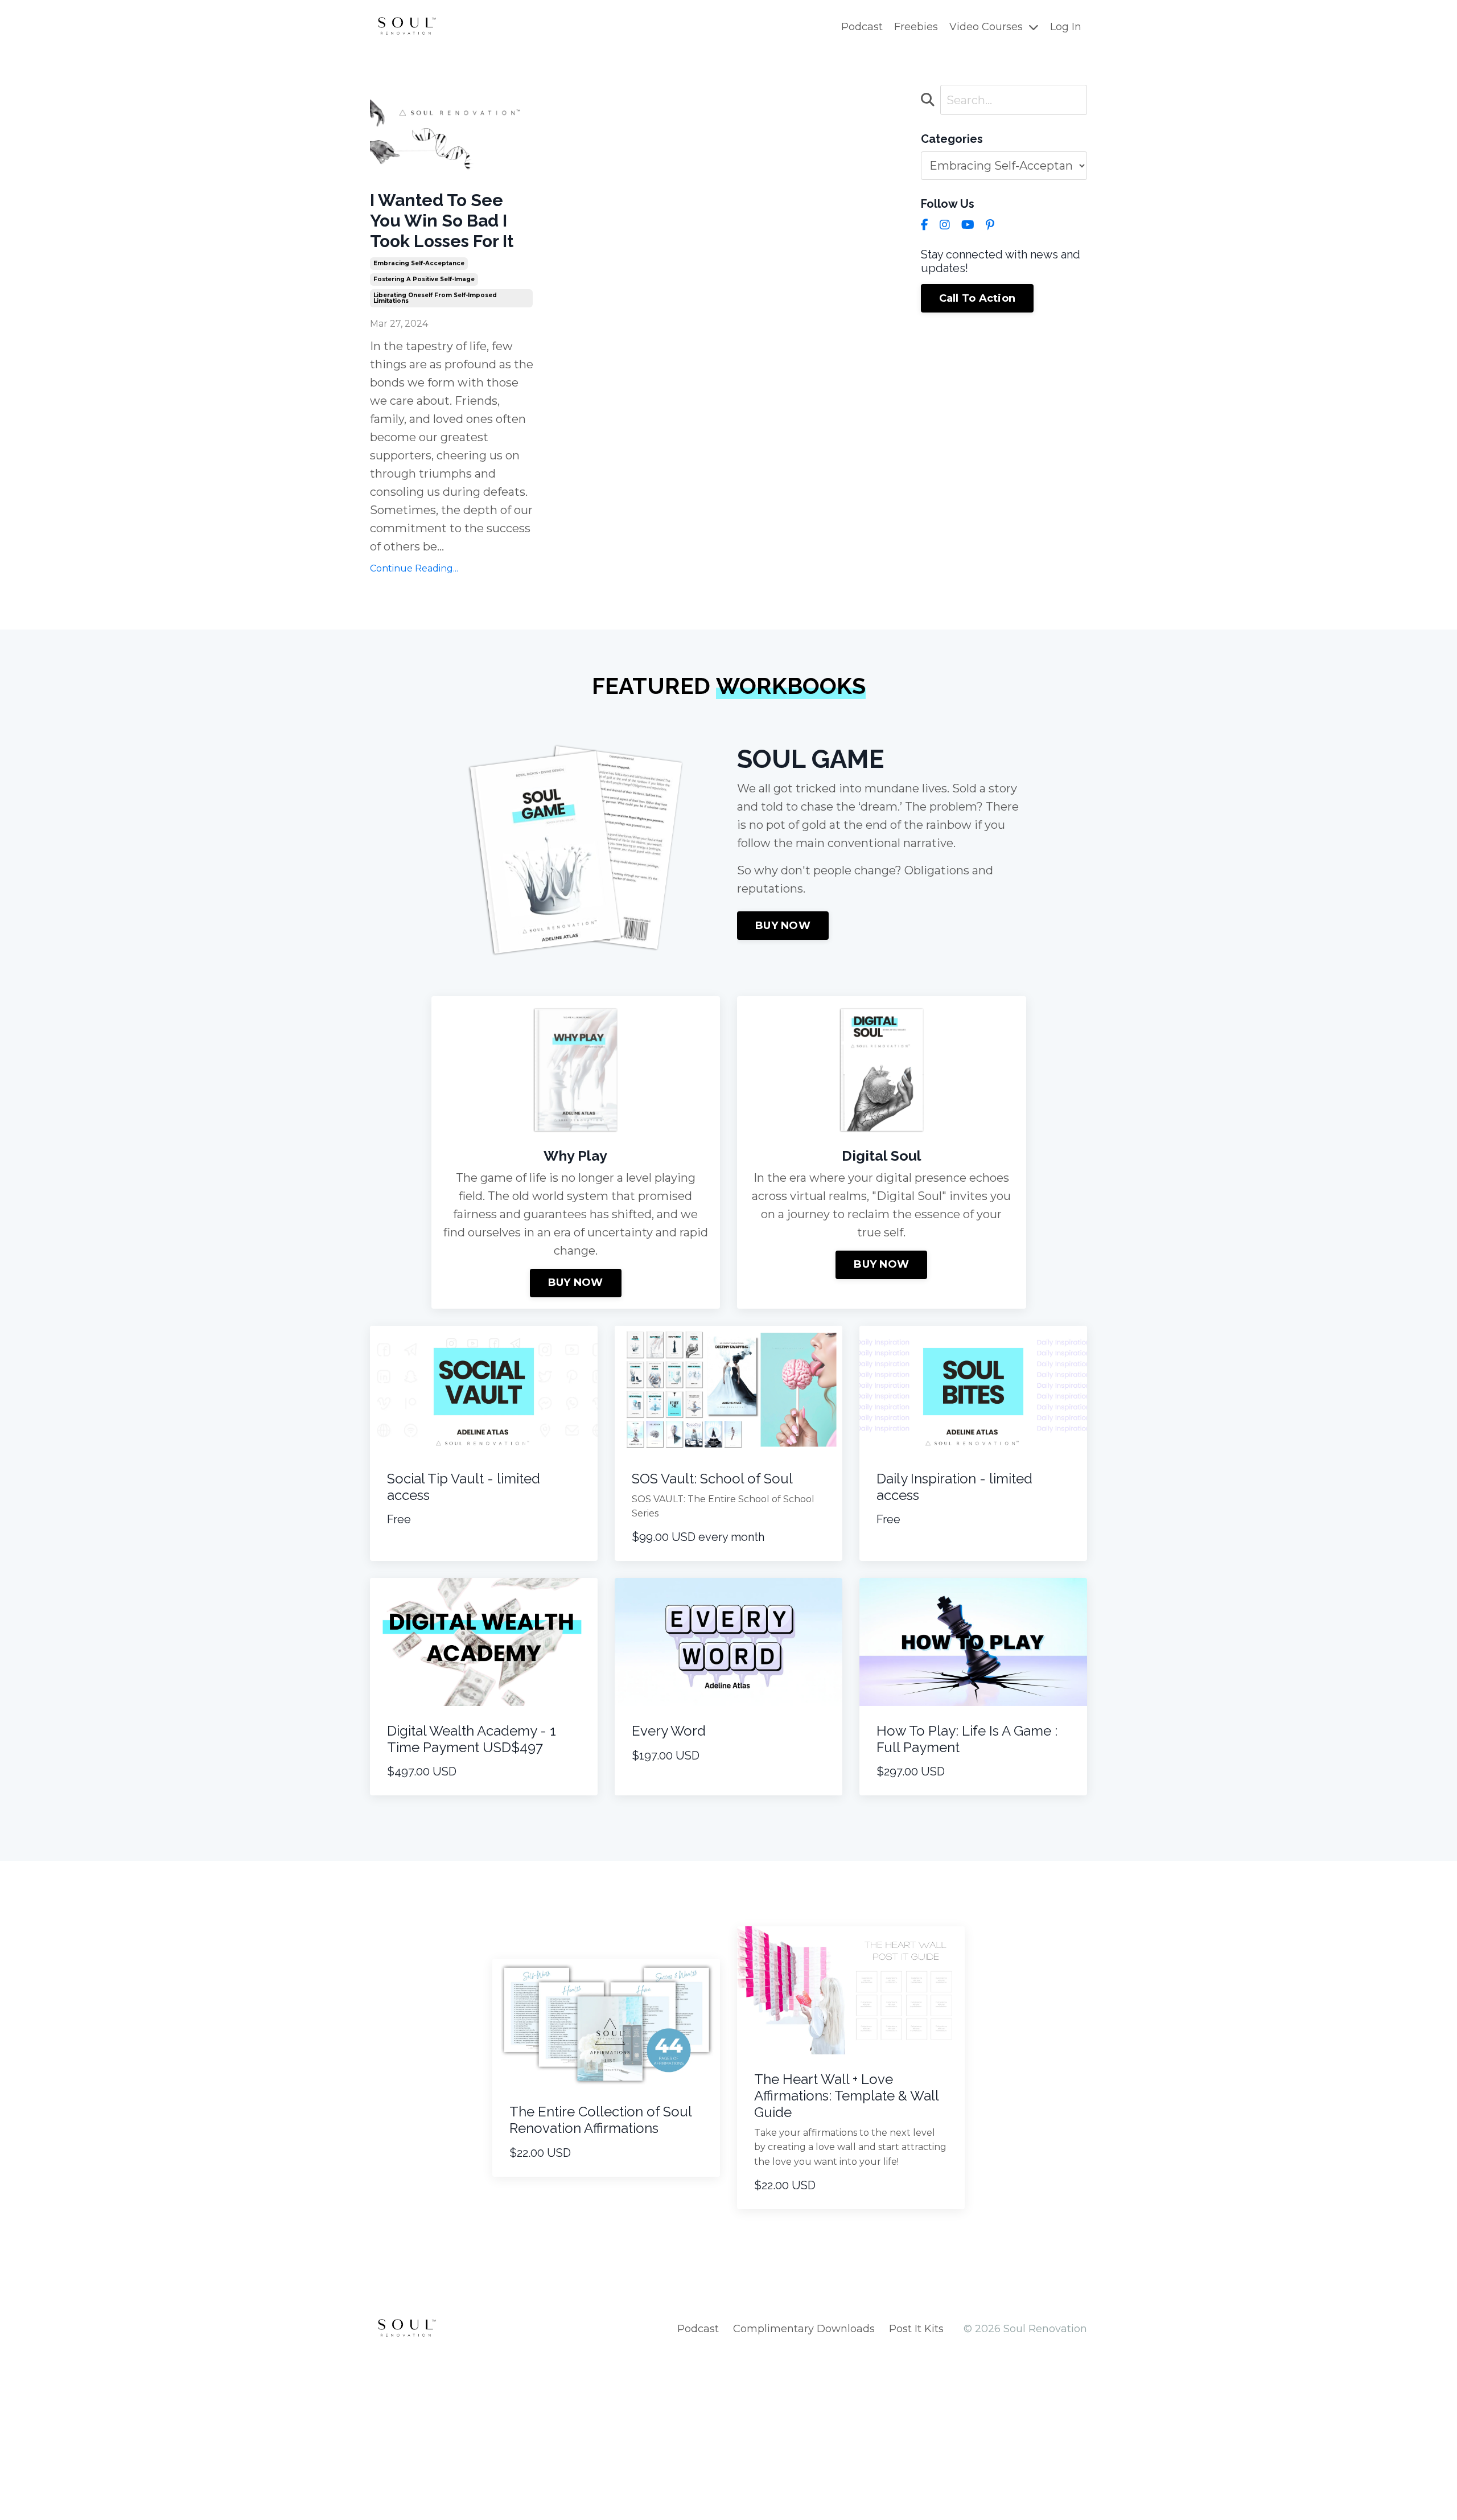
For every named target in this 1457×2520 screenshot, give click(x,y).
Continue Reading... (414, 568)
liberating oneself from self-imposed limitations (435, 298)
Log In (1066, 27)
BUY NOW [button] (783, 926)
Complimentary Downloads (804, 2329)
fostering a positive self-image (424, 279)
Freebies (916, 27)
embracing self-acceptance (419, 263)
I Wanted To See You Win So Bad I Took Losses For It (442, 221)
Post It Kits (916, 2329)
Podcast (862, 27)
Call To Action (977, 298)
